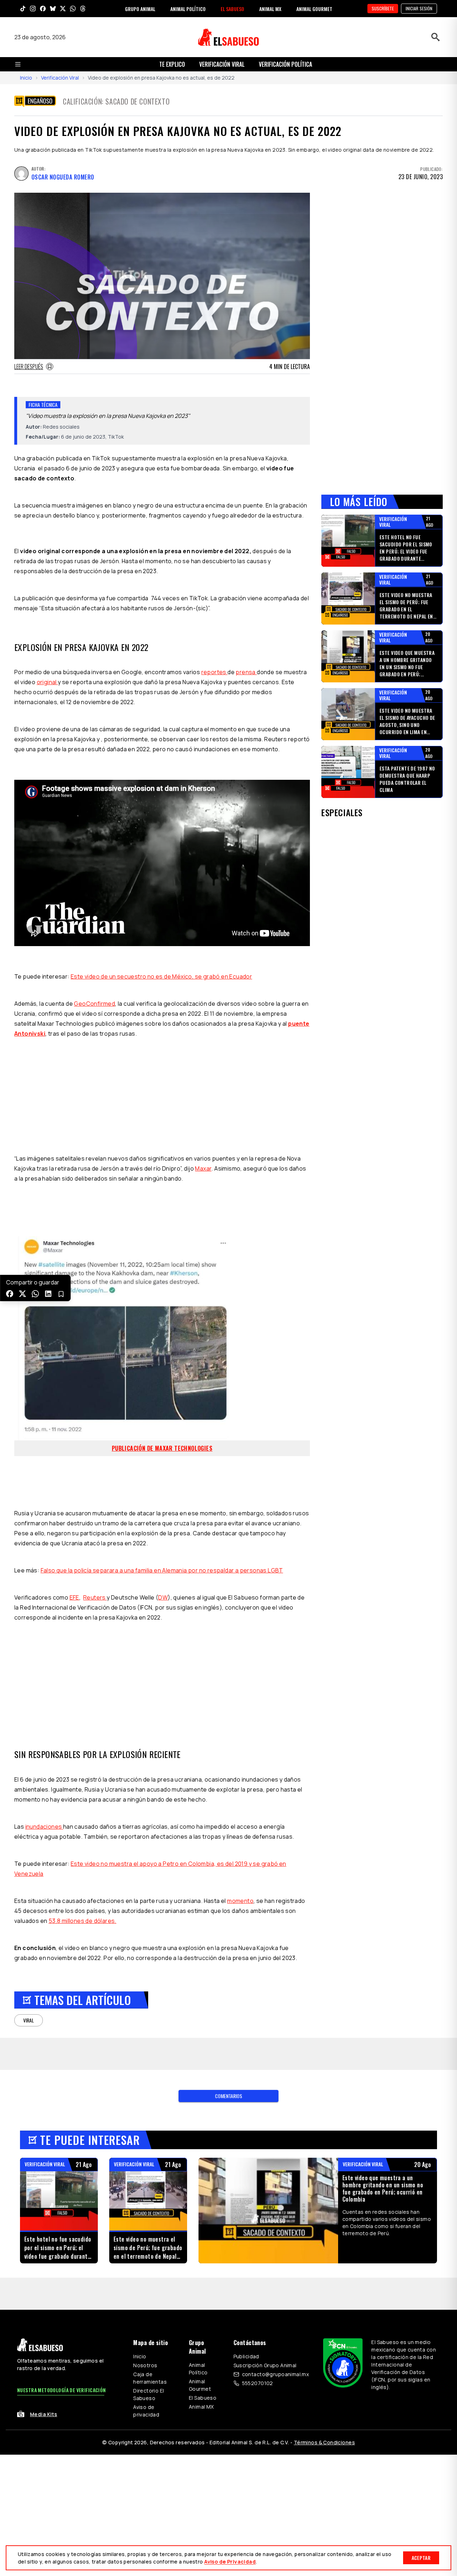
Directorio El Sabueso (149, 2394)
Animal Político (198, 2369)
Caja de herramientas (150, 2378)
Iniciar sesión (419, 8)
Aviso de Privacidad (230, 2562)
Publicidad (246, 2356)
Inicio (26, 78)
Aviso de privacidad (146, 2411)
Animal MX (201, 2407)
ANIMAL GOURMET (314, 9)
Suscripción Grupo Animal (265, 2365)
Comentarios (228, 2096)
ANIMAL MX (270, 9)
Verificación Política (285, 64)
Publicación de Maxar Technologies (162, 1448)
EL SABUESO (232, 9)
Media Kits (44, 2414)
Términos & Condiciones (324, 2442)
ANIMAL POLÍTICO (188, 9)
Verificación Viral (60, 78)
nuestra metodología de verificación (62, 2390)
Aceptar (421, 2558)
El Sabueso (203, 2398)
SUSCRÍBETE (383, 8)
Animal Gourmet (200, 2385)
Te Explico (172, 64)
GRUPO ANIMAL (140, 9)
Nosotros (145, 2365)
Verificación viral (222, 64)
